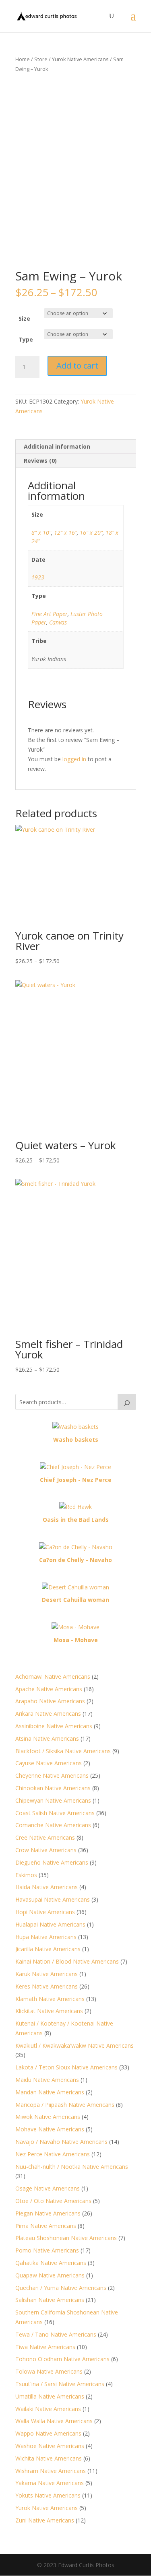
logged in (74, 759)
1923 (38, 577)
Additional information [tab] (57, 446)
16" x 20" (91, 533)
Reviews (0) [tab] (40, 461)
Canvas (58, 622)
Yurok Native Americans (80, 59)
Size (24, 318)
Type (26, 339)
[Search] (127, 1402)
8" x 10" (41, 533)
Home (23, 59)
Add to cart (77, 366)
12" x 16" (65, 533)
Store (41, 59)
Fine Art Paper (50, 614)
